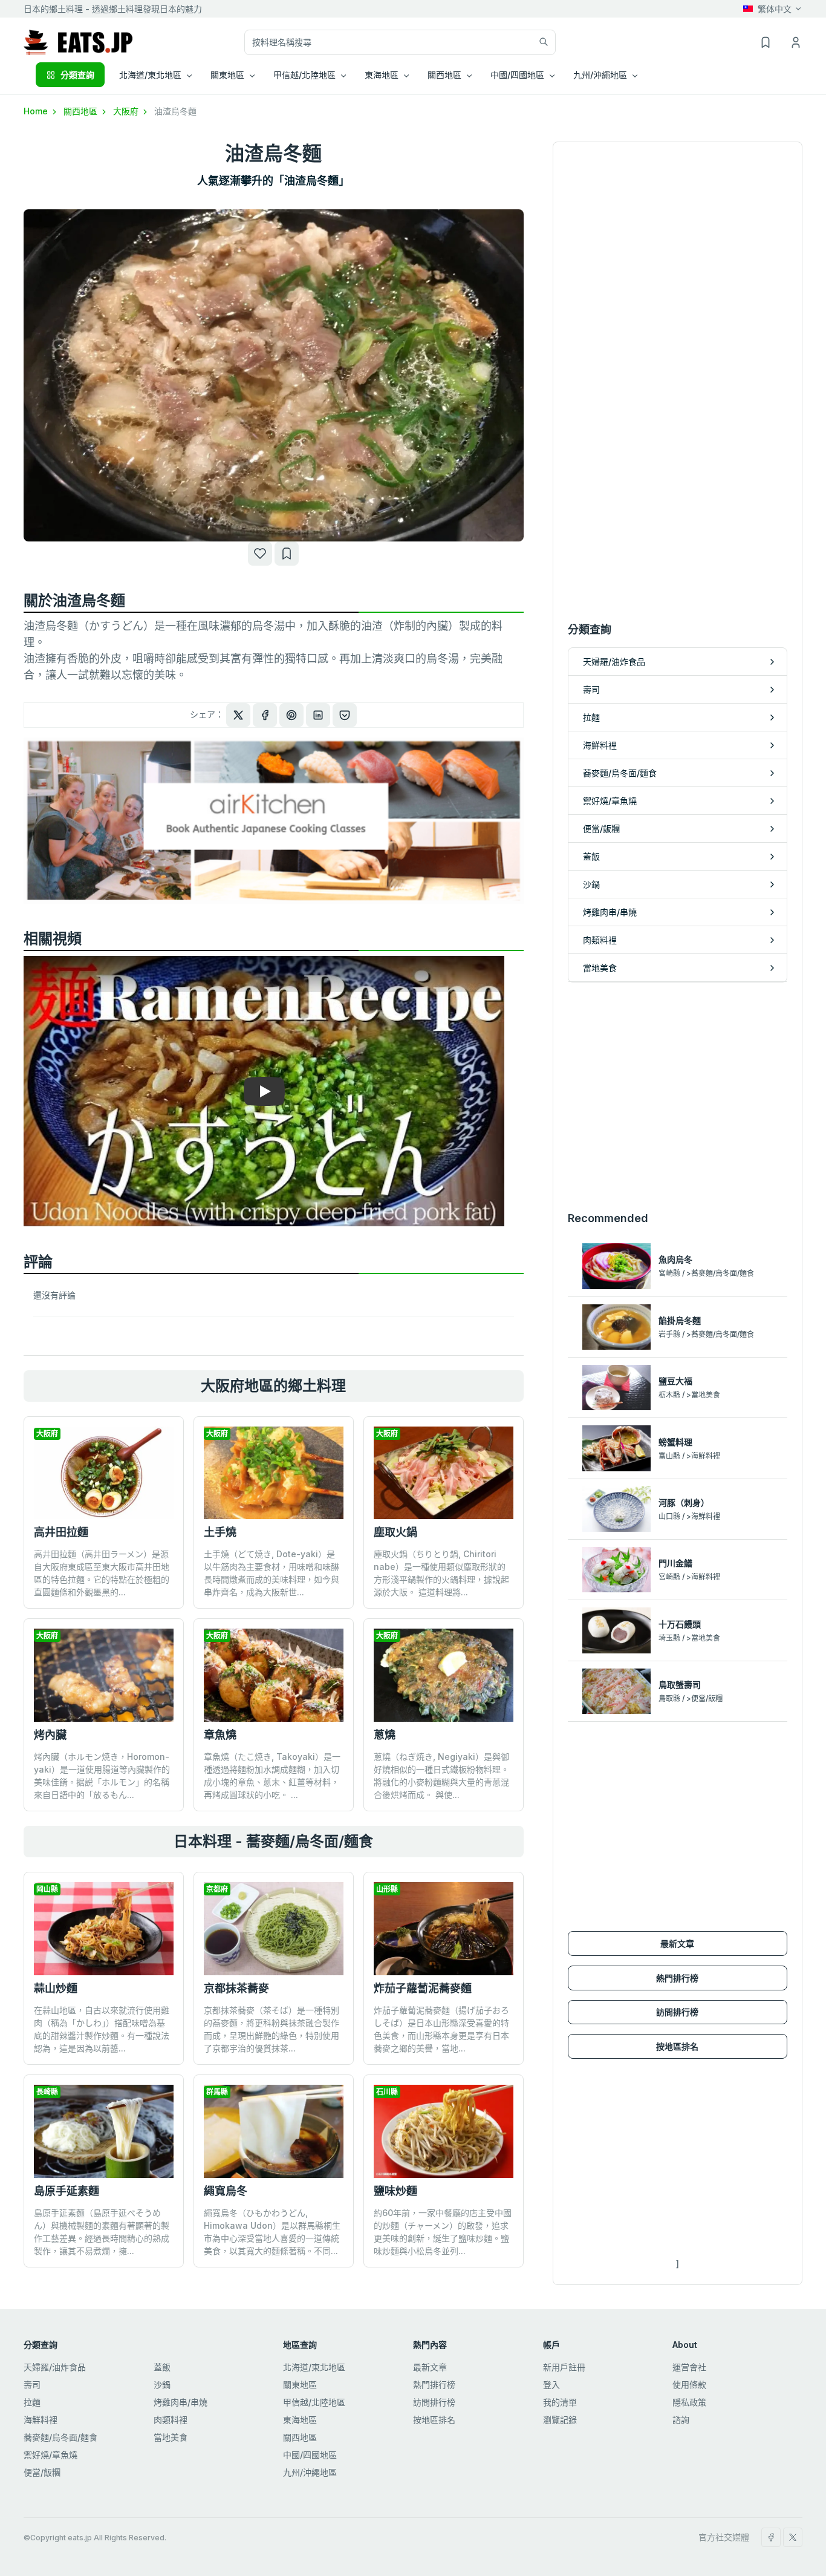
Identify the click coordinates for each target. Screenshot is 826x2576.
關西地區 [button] (444, 75)
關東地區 (300, 2385)
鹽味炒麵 (395, 2191)
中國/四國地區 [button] (517, 75)
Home (37, 111)
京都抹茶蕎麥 (236, 1988)
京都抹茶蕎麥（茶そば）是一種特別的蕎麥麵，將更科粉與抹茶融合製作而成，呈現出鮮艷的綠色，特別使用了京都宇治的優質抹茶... (272, 2029)
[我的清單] (287, 554)
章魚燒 (220, 1735)
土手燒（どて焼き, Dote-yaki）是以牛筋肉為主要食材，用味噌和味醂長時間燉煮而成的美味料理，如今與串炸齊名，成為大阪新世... (272, 1573)
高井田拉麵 (61, 1532)
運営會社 (689, 2367)
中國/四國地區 (310, 2455)
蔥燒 (385, 1735)
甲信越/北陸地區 (314, 2402)
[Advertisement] (678, 1096)
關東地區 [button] (227, 75)
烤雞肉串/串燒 (180, 2402)
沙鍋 (162, 2385)
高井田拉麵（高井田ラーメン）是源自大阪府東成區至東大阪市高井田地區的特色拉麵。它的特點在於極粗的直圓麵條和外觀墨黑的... (102, 1573)
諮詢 (681, 2420)
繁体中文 (775, 9)
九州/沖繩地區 (310, 2472)
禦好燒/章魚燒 (50, 2455)
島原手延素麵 (67, 2191)
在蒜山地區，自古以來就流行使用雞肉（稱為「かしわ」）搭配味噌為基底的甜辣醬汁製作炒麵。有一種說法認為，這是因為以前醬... (102, 2029)
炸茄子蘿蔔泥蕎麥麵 (423, 1988)
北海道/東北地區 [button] (150, 75)
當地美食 (171, 2437)
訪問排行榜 (677, 2012)
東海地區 (300, 2420)
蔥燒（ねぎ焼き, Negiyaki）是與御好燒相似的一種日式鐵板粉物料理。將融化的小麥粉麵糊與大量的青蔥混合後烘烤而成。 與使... (441, 1776)
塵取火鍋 (395, 1532)
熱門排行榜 (677, 1978)
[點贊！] (260, 554)
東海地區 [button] (382, 75)
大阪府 (127, 111)
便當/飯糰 (42, 2472)
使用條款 (689, 2385)
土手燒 (220, 1532)
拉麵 (32, 2402)
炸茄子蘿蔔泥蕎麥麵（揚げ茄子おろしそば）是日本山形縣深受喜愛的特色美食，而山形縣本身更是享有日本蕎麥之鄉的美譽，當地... (441, 2029)
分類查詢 (77, 75)
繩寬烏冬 (226, 2191)
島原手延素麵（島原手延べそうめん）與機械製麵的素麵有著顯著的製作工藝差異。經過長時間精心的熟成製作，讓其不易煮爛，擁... (102, 2232)
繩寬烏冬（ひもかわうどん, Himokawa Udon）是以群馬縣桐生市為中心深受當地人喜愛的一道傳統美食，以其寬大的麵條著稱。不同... (272, 2232)
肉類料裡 (171, 2420)
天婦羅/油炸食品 (55, 2367)
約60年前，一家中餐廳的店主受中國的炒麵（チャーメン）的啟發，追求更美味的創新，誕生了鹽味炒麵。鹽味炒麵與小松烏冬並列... (443, 2232)
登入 (551, 2385)
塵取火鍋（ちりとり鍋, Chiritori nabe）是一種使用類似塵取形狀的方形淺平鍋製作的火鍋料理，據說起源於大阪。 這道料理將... (441, 1573)
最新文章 (677, 1943)
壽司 (32, 2385)
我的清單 (560, 2402)
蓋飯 (162, 2367)
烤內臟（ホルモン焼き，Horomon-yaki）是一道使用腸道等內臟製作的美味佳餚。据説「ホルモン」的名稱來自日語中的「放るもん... (102, 1776)
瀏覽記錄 (560, 2420)
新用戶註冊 (564, 2367)
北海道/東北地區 (314, 2367)
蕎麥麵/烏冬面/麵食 (60, 2437)
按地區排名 (677, 2046)
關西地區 (82, 111)
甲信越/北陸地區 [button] (304, 75)
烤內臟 (50, 1735)
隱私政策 (689, 2402)
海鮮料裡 (41, 2420)
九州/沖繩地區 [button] (600, 75)
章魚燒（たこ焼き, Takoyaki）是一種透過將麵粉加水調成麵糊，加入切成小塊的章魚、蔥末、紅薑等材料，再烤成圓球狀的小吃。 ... (272, 1776)
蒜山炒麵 (56, 1988)
